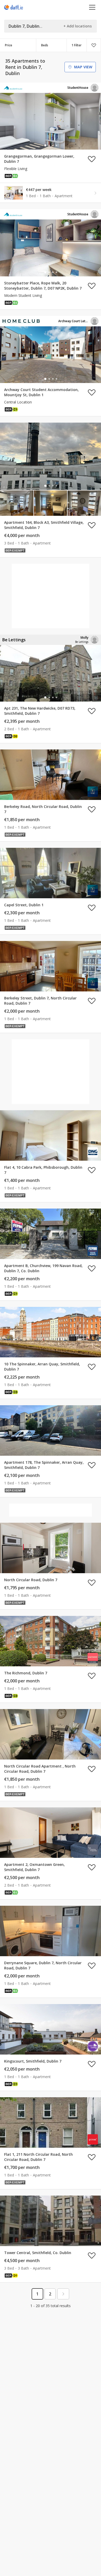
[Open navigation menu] (92, 7)
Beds (45, 45)
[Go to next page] (63, 2294)
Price (9, 45)
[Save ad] (92, 159)
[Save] (94, 45)
